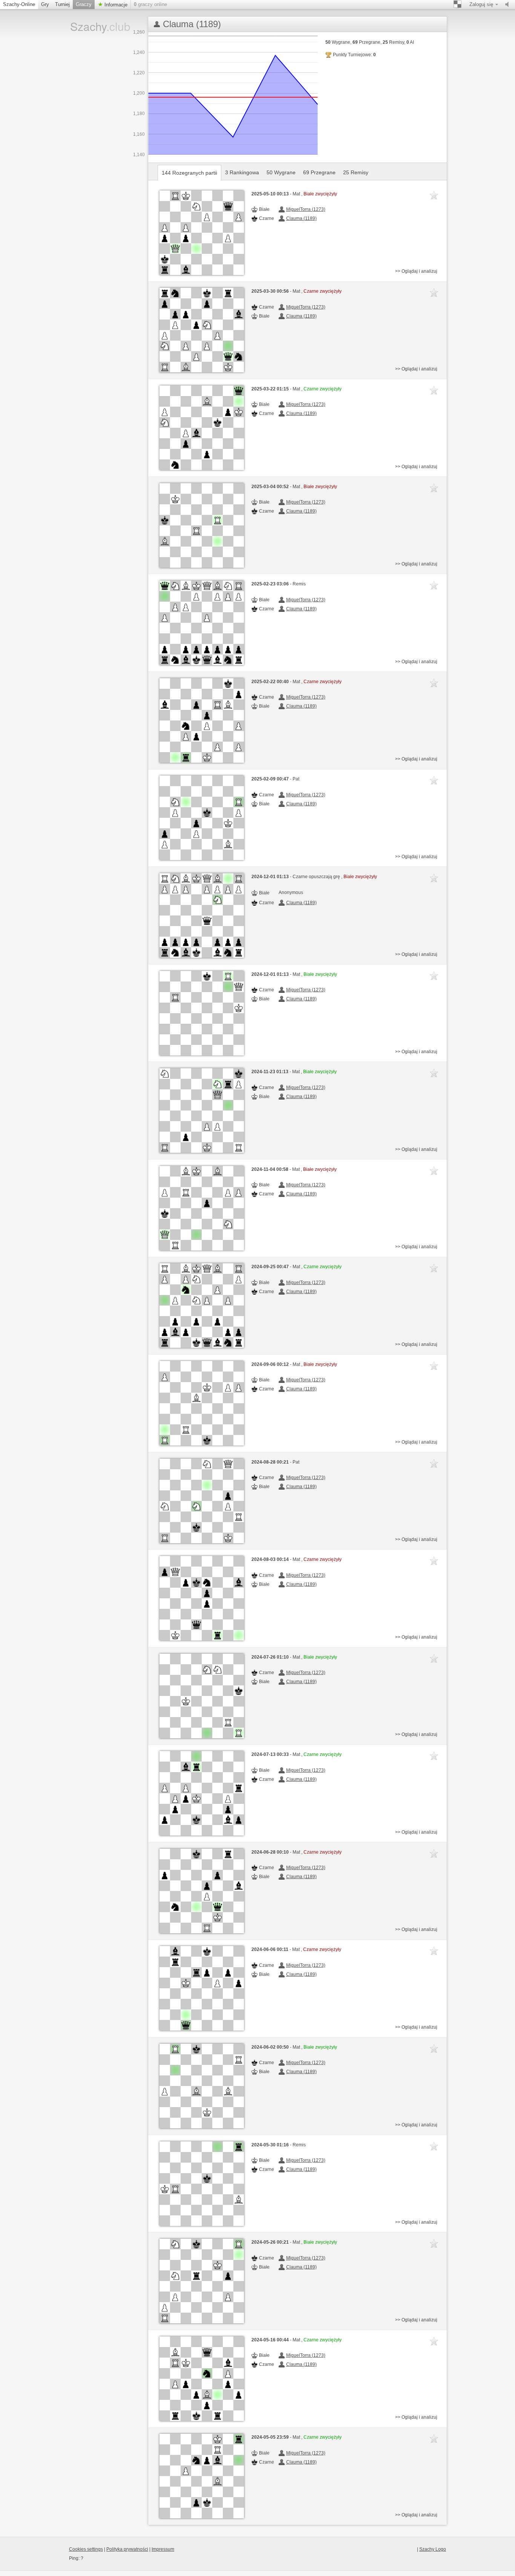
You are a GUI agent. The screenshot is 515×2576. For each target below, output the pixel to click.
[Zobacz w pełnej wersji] (202, 233)
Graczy (84, 4)
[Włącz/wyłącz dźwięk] (509, 5)
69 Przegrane (319, 172)
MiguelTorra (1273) (306, 209)
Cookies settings (86, 2549)
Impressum (163, 2549)
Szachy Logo (433, 2549)
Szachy (95, 26)
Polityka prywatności (127, 2549)
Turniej (62, 4)
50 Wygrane (281, 172)
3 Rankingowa (242, 172)
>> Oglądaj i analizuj (416, 271)
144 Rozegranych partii (189, 173)
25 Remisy (356, 172)
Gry (45, 4)
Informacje (115, 5)
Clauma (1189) (301, 218)
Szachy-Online (19, 4)
